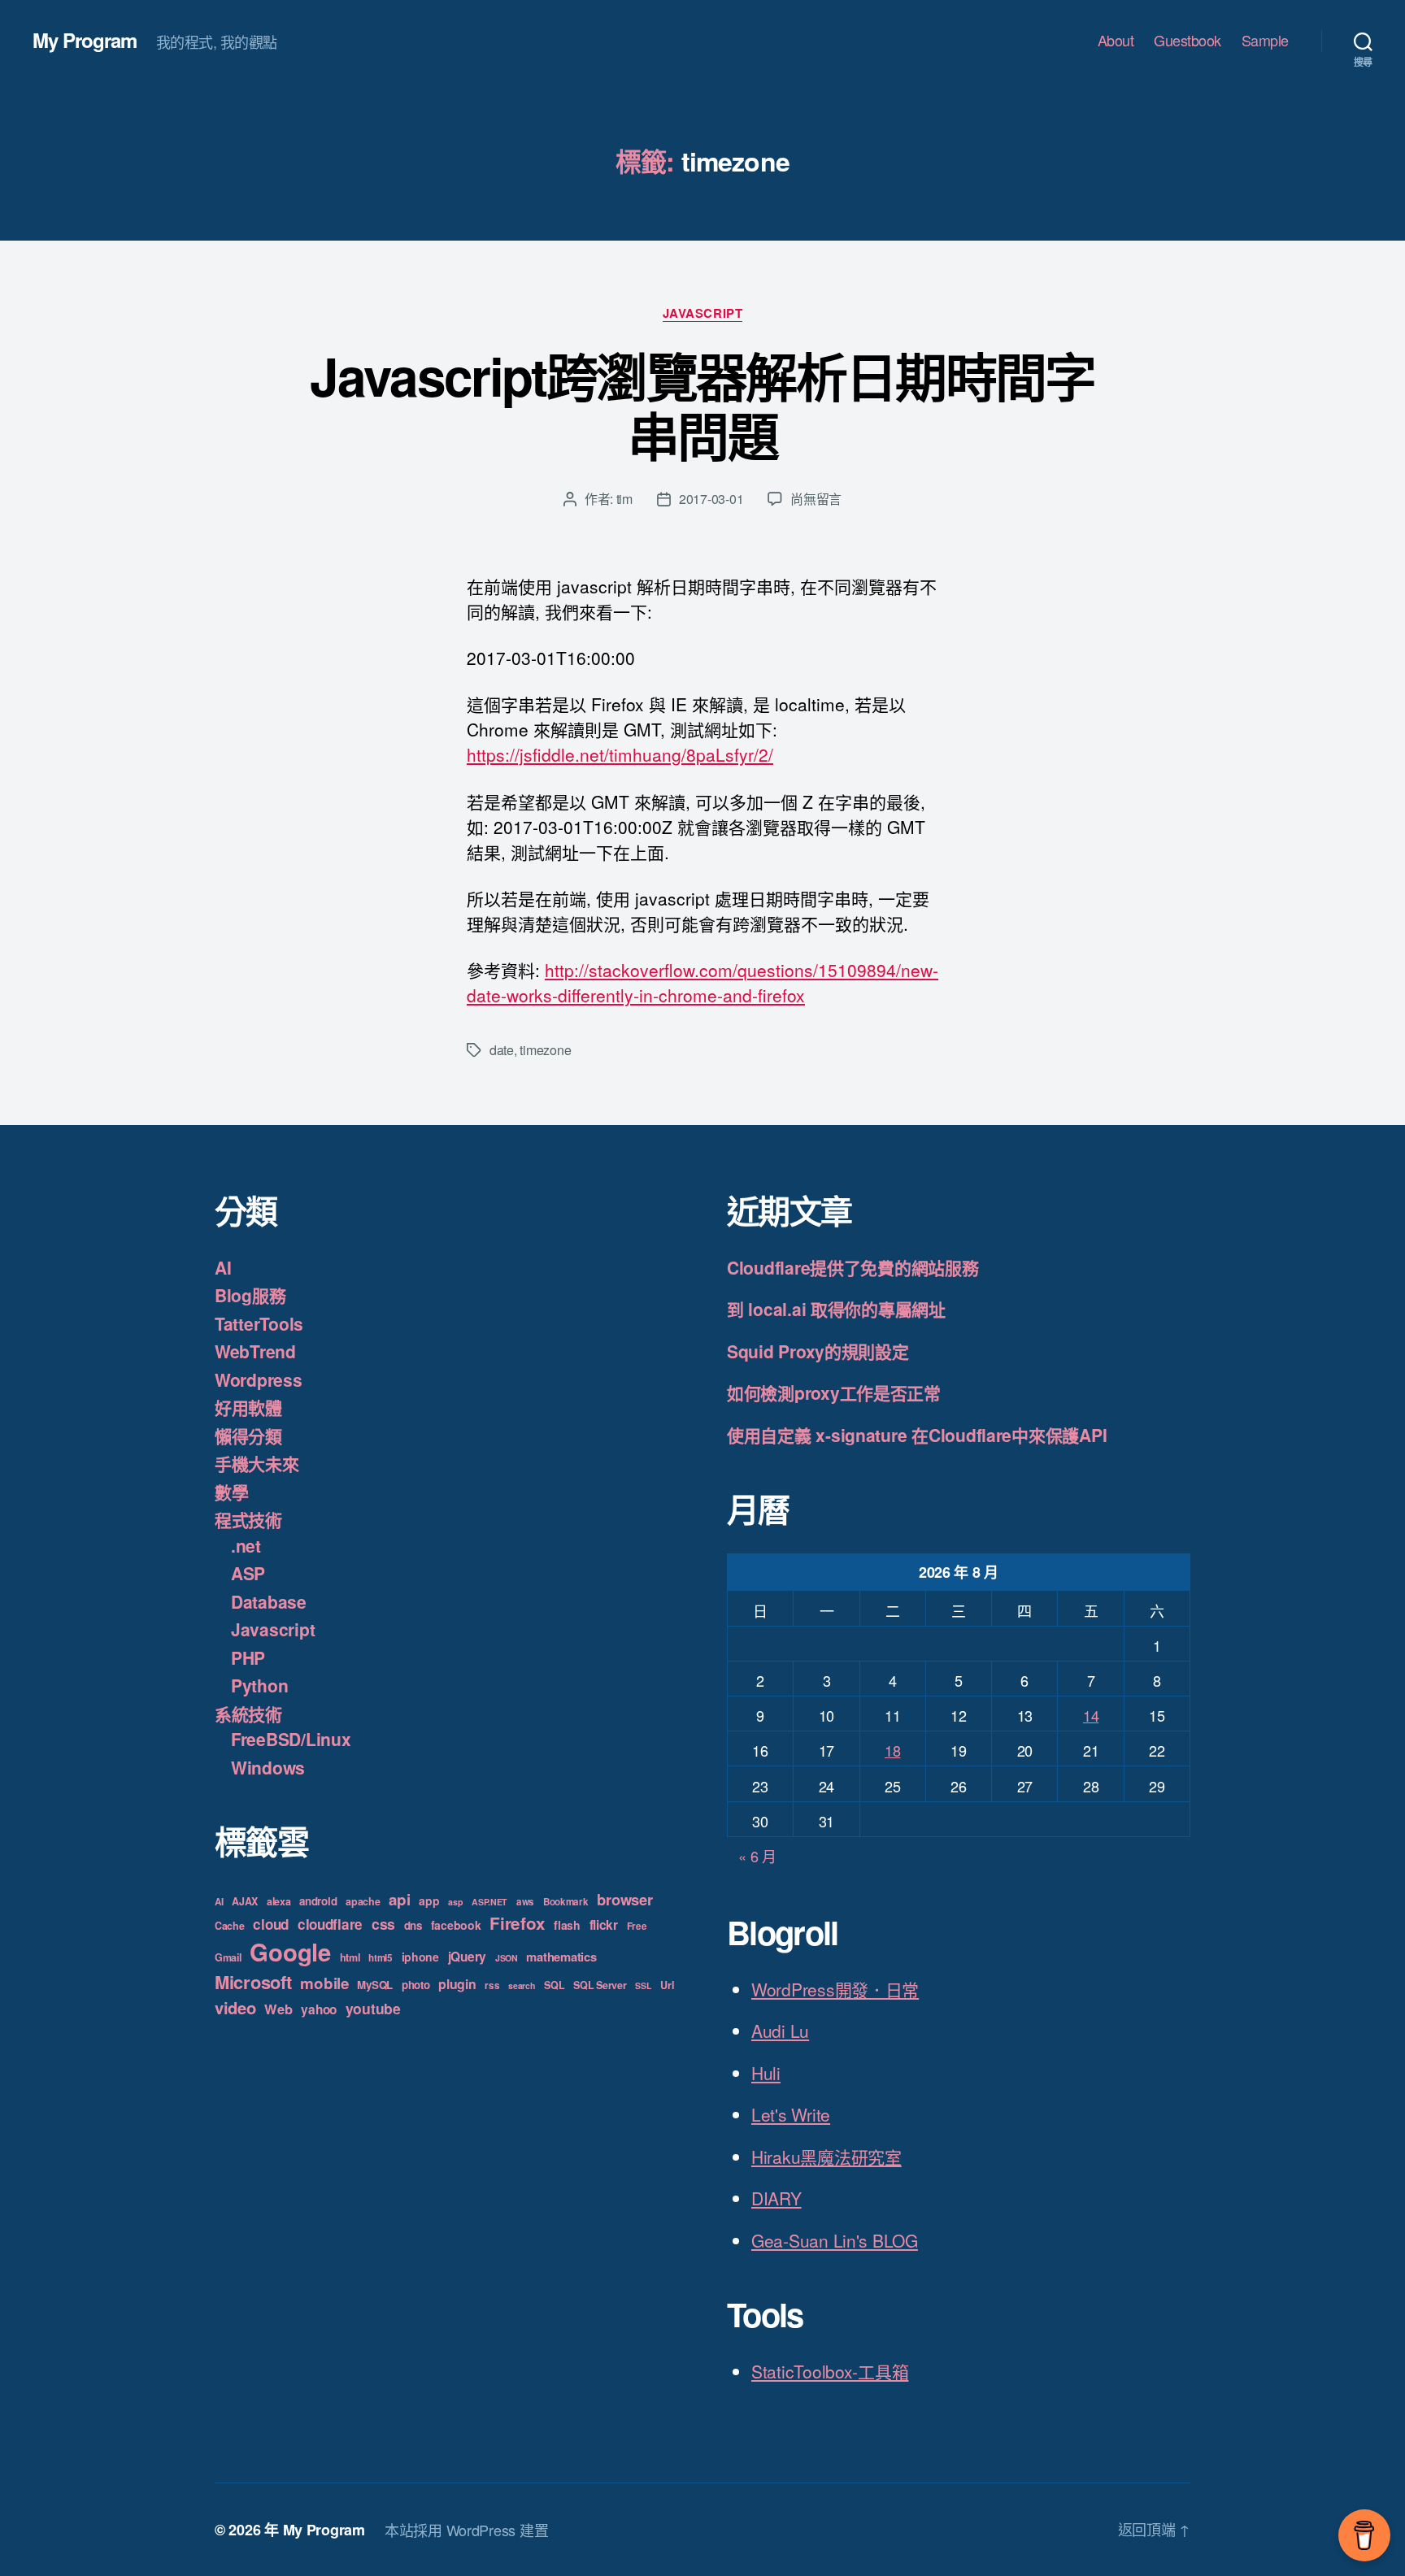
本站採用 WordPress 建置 (466, 2530)
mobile (324, 1983)
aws (525, 1902)
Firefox (517, 1923)
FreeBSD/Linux (291, 1739)
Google (290, 1952)
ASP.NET (489, 1902)
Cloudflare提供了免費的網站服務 (853, 1267)
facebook (456, 1925)
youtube (373, 2008)
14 (1091, 1715)
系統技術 (248, 1714)
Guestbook (1188, 41)
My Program (85, 40)
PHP (248, 1657)
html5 (381, 1958)
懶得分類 (248, 1436)
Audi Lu (780, 2031)
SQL (554, 1985)
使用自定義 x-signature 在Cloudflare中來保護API (917, 1435)
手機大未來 (257, 1463)
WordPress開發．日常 (835, 1989)
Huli (766, 2073)
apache (363, 1901)
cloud (271, 1924)
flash (567, 1925)
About (1116, 41)
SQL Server (600, 1985)
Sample (1265, 41)
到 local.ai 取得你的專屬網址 (836, 1309)
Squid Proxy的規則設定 (818, 1351)
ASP (248, 1573)
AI (223, 1267)
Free (637, 1926)
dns (413, 1925)
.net (246, 1545)
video (235, 2007)
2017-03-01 (711, 499)
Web (278, 2009)
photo (416, 1985)
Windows (268, 1767)
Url (667, 1985)
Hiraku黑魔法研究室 (826, 2157)
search (522, 1985)
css (383, 1924)
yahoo (319, 2009)
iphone (420, 1957)
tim (624, 499)
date (502, 1050)
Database (269, 1601)
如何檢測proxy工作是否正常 (834, 1392)
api (399, 1899)
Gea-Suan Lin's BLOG (835, 2240)
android (318, 1901)
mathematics (561, 1957)
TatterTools (259, 1323)
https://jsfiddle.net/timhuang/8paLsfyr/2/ (620, 754)
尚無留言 (816, 499)
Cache (230, 1926)
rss (492, 1985)
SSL (643, 1985)
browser (624, 1899)
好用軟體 (248, 1407)
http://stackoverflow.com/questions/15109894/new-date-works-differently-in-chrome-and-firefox (702, 982)
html (350, 1957)
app (429, 1901)
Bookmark (566, 1902)
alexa (279, 1901)
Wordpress (259, 1379)
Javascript (703, 314)
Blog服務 (250, 1295)
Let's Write (791, 2114)
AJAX (245, 1901)
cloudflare (330, 1924)
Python (259, 1685)
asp (455, 1902)
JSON (507, 1958)
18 (892, 1750)
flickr (604, 1925)
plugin (457, 1984)
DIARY (776, 2198)
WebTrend (255, 1351)
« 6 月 (757, 1856)
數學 (231, 1492)
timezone (545, 1050)
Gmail (228, 1957)
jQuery (467, 1957)
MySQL (375, 1985)
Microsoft (253, 1982)
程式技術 (248, 1519)
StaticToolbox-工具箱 (830, 2371)
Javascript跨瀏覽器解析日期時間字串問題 (702, 405)
